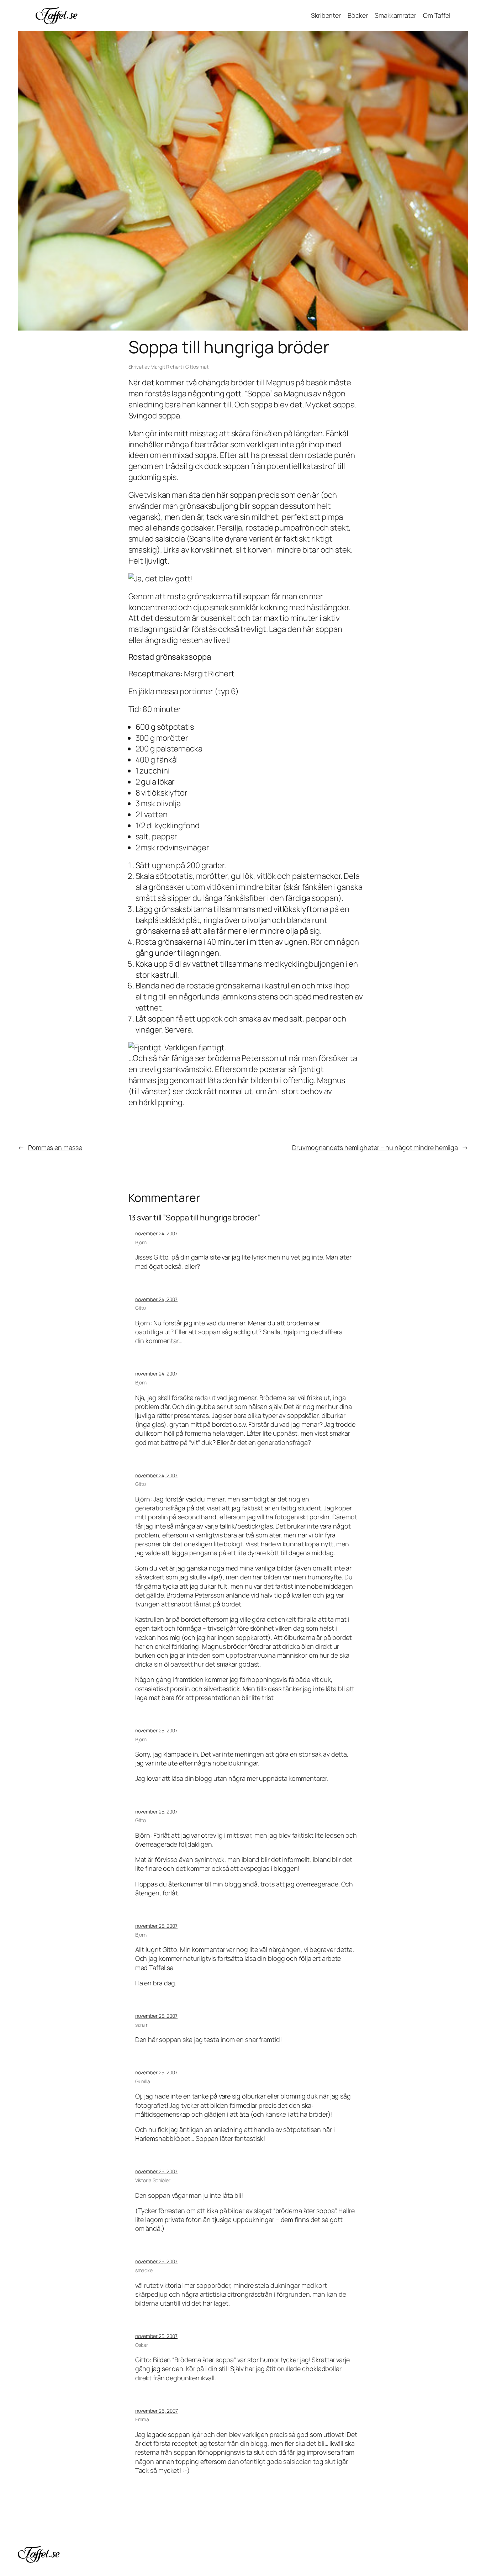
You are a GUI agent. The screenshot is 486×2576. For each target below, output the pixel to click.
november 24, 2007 (156, 1233)
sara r (141, 2025)
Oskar (142, 2345)
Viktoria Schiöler (153, 2180)
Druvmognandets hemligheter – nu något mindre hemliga (375, 1147)
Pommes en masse (55, 1147)
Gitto (141, 1308)
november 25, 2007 (156, 1730)
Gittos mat (197, 367)
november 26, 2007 (157, 2411)
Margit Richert (166, 367)
